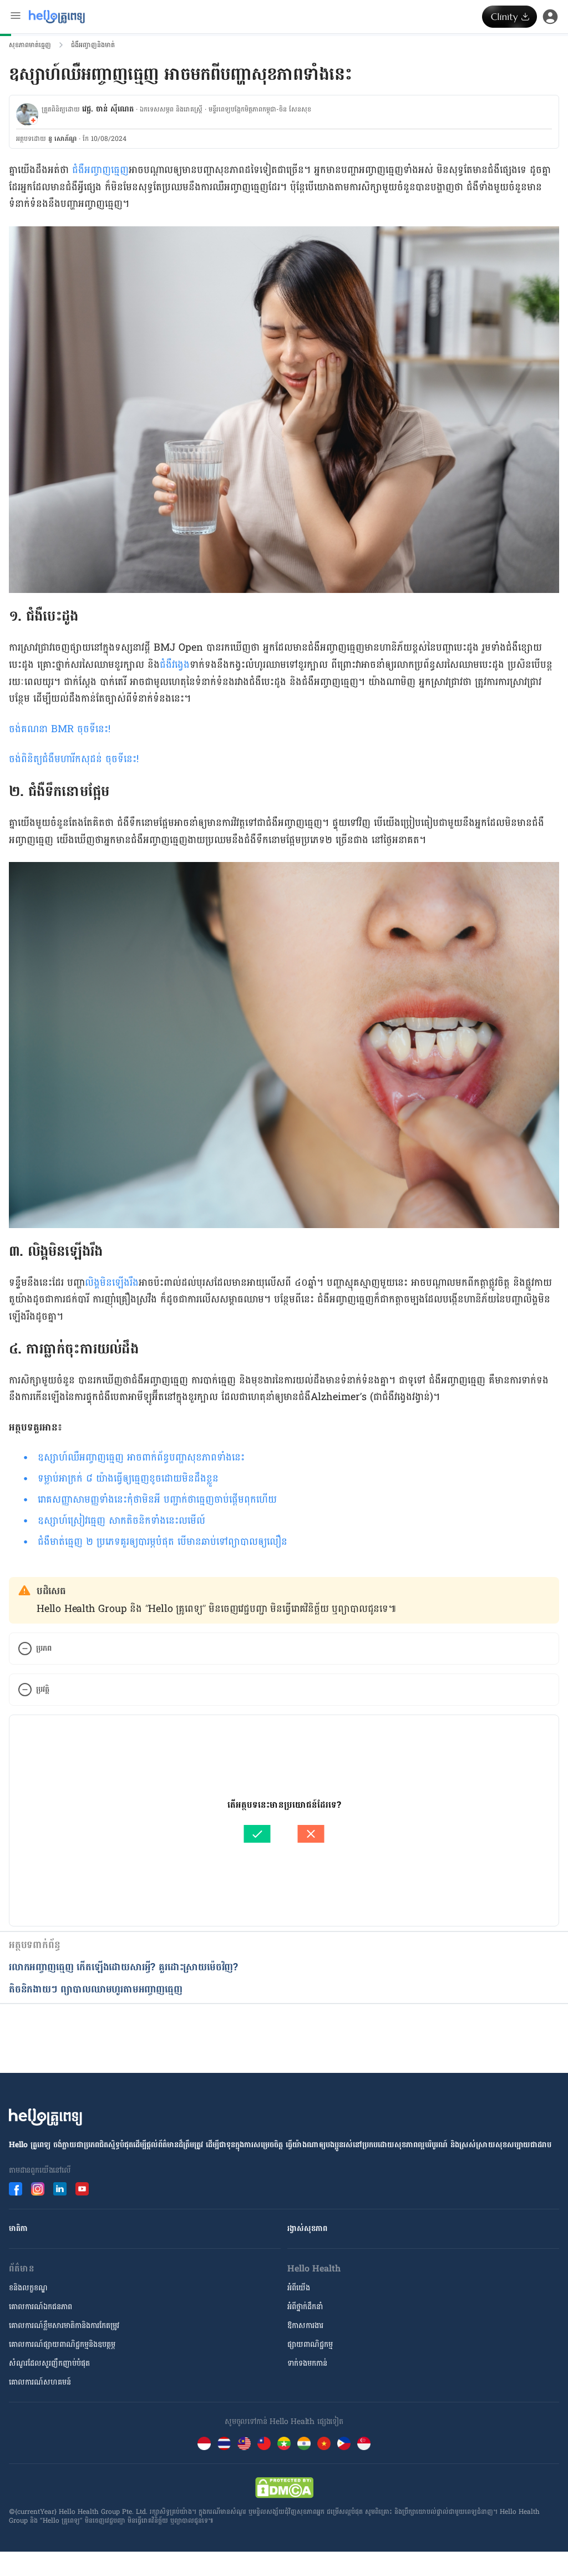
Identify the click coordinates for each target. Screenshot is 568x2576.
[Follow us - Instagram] (38, 2189)
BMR (64, 729)
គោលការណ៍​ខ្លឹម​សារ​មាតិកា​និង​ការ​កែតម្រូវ (64, 2326)
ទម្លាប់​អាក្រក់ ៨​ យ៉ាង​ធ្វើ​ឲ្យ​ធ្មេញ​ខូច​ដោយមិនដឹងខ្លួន (128, 1479)
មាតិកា (18, 2228)
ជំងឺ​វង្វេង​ (175, 665)
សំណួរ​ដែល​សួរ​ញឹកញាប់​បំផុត (49, 2363)
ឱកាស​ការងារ (305, 2326)
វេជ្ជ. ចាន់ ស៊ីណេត (108, 109)
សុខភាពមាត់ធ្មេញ (30, 45)
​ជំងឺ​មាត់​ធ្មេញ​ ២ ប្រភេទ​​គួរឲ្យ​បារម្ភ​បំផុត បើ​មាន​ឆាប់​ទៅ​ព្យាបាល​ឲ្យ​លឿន (163, 1542)
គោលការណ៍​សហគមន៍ (40, 2382)
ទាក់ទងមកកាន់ (307, 2363)
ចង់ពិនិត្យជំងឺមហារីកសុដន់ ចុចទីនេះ (73, 759)
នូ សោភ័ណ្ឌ (62, 139)
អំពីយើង (299, 2288)
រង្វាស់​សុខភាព (307, 2228)
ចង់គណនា (30, 729)
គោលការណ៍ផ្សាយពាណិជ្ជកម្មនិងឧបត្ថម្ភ (62, 2344)
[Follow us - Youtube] (82, 2189)
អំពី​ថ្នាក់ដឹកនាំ (305, 2307)
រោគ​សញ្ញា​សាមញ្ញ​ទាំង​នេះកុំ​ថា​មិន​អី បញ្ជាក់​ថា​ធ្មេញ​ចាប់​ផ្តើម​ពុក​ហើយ (157, 1500)
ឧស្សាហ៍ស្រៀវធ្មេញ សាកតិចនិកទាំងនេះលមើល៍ (121, 1521)
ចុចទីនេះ (93, 729)
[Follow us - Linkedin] (60, 2189)
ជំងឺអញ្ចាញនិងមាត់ (93, 45)
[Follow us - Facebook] (16, 2189)
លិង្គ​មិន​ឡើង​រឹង (112, 1283)
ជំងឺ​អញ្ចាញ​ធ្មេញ (100, 170)
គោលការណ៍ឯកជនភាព (40, 2307)
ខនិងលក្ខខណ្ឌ (28, 2288)
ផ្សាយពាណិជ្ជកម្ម (310, 2344)
